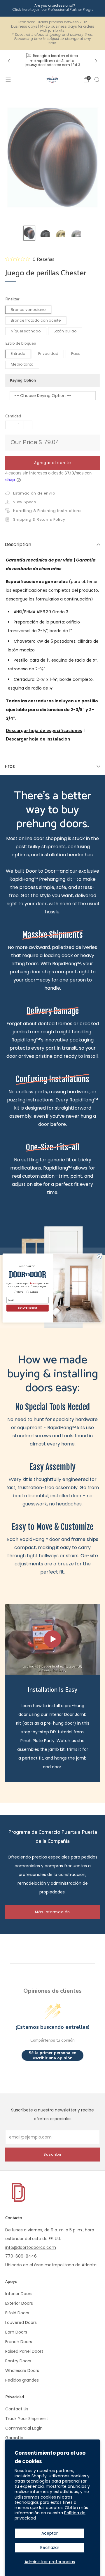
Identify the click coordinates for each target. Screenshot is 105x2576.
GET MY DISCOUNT (28, 1308)
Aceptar (50, 2533)
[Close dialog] (99, 1257)
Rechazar (50, 2547)
